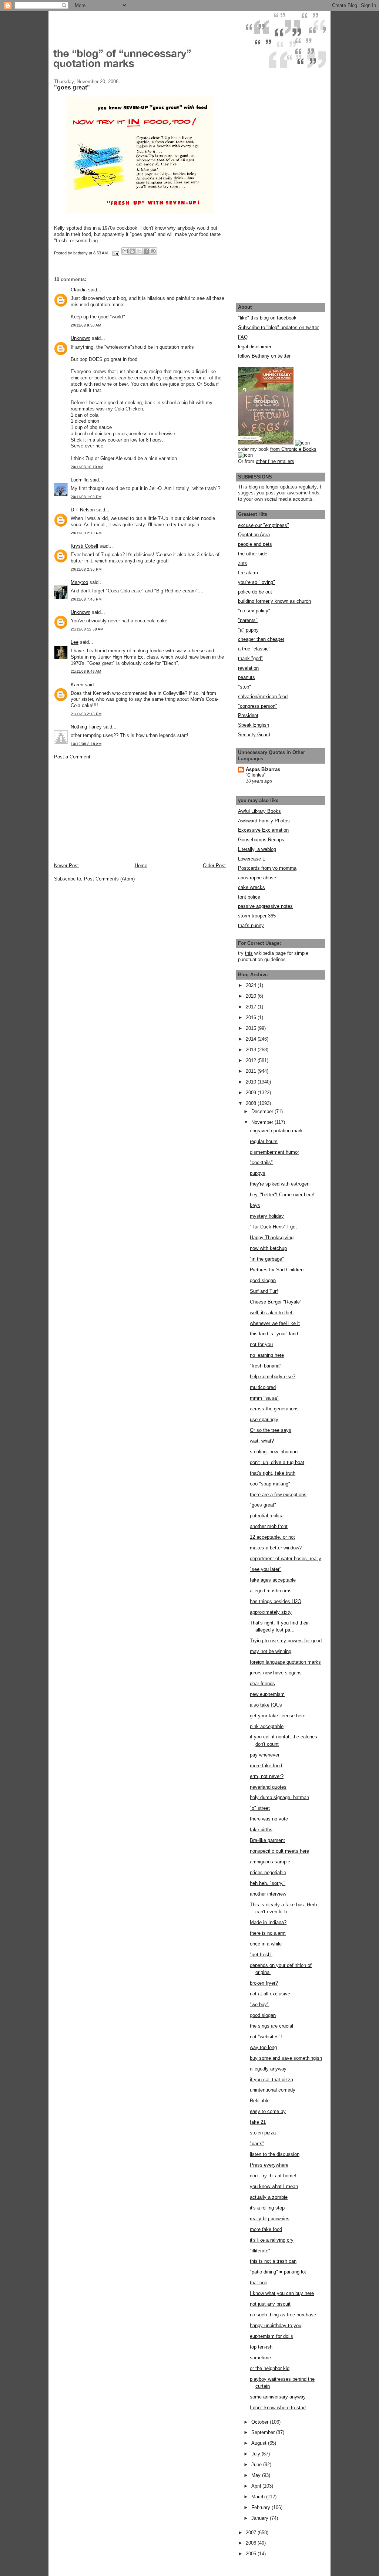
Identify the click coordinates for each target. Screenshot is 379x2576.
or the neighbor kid (270, 2368)
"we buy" (259, 2004)
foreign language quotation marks (285, 1662)
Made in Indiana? (268, 1922)
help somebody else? (273, 1377)
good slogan (263, 1280)
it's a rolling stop (267, 2208)
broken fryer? (264, 1983)
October (261, 2422)
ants (243, 563)
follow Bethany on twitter (264, 356)
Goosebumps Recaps (261, 840)
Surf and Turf (264, 1291)
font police (249, 897)
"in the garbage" (267, 1259)
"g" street (260, 1808)
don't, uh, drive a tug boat (277, 1462)
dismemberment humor (274, 1152)
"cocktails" (261, 1162)
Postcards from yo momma (267, 868)
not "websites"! (266, 2037)
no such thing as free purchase (283, 2315)
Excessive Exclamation (263, 830)
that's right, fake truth (273, 1473)
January (261, 2518)
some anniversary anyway (278, 2397)
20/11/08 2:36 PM (86, 569)
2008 (252, 1103)
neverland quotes (268, 1787)
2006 (252, 2543)
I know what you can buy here (282, 2293)
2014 (252, 1039)
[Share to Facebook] (146, 251)
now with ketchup (268, 1248)
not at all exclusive (270, 1994)
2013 (252, 1050)
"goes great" (263, 1505)
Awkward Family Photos (264, 821)
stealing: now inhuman (274, 1452)
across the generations (274, 1409)
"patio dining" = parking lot (278, 2272)
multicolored (263, 1387)
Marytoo (79, 582)
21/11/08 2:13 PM (86, 714)
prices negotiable (268, 1872)
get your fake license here (278, 1716)
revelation (248, 668)
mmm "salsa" (264, 1398)
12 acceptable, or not (272, 1537)
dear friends (262, 1683)
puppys (258, 1173)
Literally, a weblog (257, 849)
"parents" (248, 620)
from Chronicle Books (293, 449)
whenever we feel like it (275, 1323)
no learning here (267, 1355)
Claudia (79, 290)
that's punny (251, 925)
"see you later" (266, 1569)
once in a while (266, 1944)
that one (259, 2283)
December (263, 1111)
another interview (268, 1894)
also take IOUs (266, 1705)
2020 (252, 996)
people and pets (255, 544)
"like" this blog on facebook (267, 318)
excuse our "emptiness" (264, 525)
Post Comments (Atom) (109, 879)
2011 (252, 1071)
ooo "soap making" (270, 1484)
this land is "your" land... (276, 1334)
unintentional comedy (273, 2090)
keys (255, 1205)
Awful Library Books (259, 811)
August (260, 2443)
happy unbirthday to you (276, 2325)
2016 (252, 1017)
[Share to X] (139, 251)
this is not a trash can (273, 2261)
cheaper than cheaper (261, 639)
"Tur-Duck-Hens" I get (273, 1227)
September (264, 2432)
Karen (77, 685)
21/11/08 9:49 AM (86, 671)
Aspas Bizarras (263, 769)
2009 (252, 1093)
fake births (261, 1830)
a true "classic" (254, 649)
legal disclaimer (255, 347)
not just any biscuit (270, 2304)
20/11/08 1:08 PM (86, 497)
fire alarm (248, 573)
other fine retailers (275, 461)
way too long (263, 2047)
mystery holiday (267, 1216)
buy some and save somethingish (286, 2058)
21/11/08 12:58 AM (87, 629)
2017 (252, 1007)
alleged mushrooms (271, 1591)
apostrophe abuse (257, 878)
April (257, 2486)
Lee (75, 642)
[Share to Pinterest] (153, 251)
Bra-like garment (267, 1840)
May (257, 2475)
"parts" (257, 2144)
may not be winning (271, 1651)
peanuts (246, 677)
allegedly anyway (268, 2069)
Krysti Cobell (84, 546)
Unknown (81, 338)
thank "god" (250, 658)
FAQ (243, 337)
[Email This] (125, 251)
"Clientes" (256, 775)
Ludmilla (80, 480)
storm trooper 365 (257, 916)
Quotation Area (254, 535)
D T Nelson (83, 510)
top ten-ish (261, 2347)
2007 (252, 2533)
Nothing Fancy (86, 727)
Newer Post (66, 866)
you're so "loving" (256, 582)
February (261, 2507)
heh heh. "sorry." (268, 1883)
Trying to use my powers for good (286, 1641)
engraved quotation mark (276, 1131)
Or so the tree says (271, 1430)
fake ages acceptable (273, 1580)
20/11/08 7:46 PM (86, 599)
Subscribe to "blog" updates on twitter (278, 327)
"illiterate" (260, 2251)
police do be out (255, 592)
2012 (252, 1060)
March (259, 2497)
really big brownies (270, 2219)
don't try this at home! (273, 2176)
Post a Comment (72, 757)
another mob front (269, 1526)
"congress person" (258, 706)
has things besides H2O (276, 1601)
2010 (252, 1082)
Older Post (214, 866)
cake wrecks (251, 887)
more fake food (266, 1766)
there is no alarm (268, 1933)
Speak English (254, 725)
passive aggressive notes (265, 906)
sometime (260, 2358)
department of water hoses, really (286, 1559)
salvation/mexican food (263, 697)
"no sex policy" (254, 611)
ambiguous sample (270, 1862)
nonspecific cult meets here (279, 1851)
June (257, 2465)
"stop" (244, 687)
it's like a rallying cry (272, 2240)
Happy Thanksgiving (272, 1238)
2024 (252, 985)
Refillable (260, 2101)
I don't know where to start (278, 2408)
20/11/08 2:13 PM (86, 533)
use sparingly (264, 1419)
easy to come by (268, 2111)
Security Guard (254, 735)
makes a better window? (276, 1548)
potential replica (267, 1516)
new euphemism (267, 1694)
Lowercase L (251, 859)
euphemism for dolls (271, 2336)
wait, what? (262, 1441)
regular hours (264, 1141)
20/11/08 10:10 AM (87, 467)
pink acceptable (267, 1726)
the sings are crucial (271, 2026)
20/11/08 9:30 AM (86, 325)
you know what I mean (274, 2186)
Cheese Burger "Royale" (276, 1302)
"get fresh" (261, 1955)
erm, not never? (267, 1776)
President (248, 715)
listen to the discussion (275, 2154)
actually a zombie (269, 2197)
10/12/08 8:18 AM (86, 744)
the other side (253, 554)
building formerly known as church (274, 601)
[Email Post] (115, 253)
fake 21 (258, 2122)
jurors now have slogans (276, 1673)
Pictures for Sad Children (277, 1270)
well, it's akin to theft (272, 1313)
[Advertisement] (110, 811)
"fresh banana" (266, 1366)
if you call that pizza (271, 2080)
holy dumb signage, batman (279, 1797)
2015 (252, 1028)
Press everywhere (269, 2165)
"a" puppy (248, 630)
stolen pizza (263, 2133)
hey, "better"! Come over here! (282, 1195)
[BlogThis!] (132, 251)
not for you (261, 1344)
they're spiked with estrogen (280, 1184)
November (263, 1122)
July (256, 2454)
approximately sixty (271, 1612)
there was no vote (269, 1819)
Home (141, 866)
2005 (252, 2554)
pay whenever (265, 1755)
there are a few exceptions (278, 1495)
